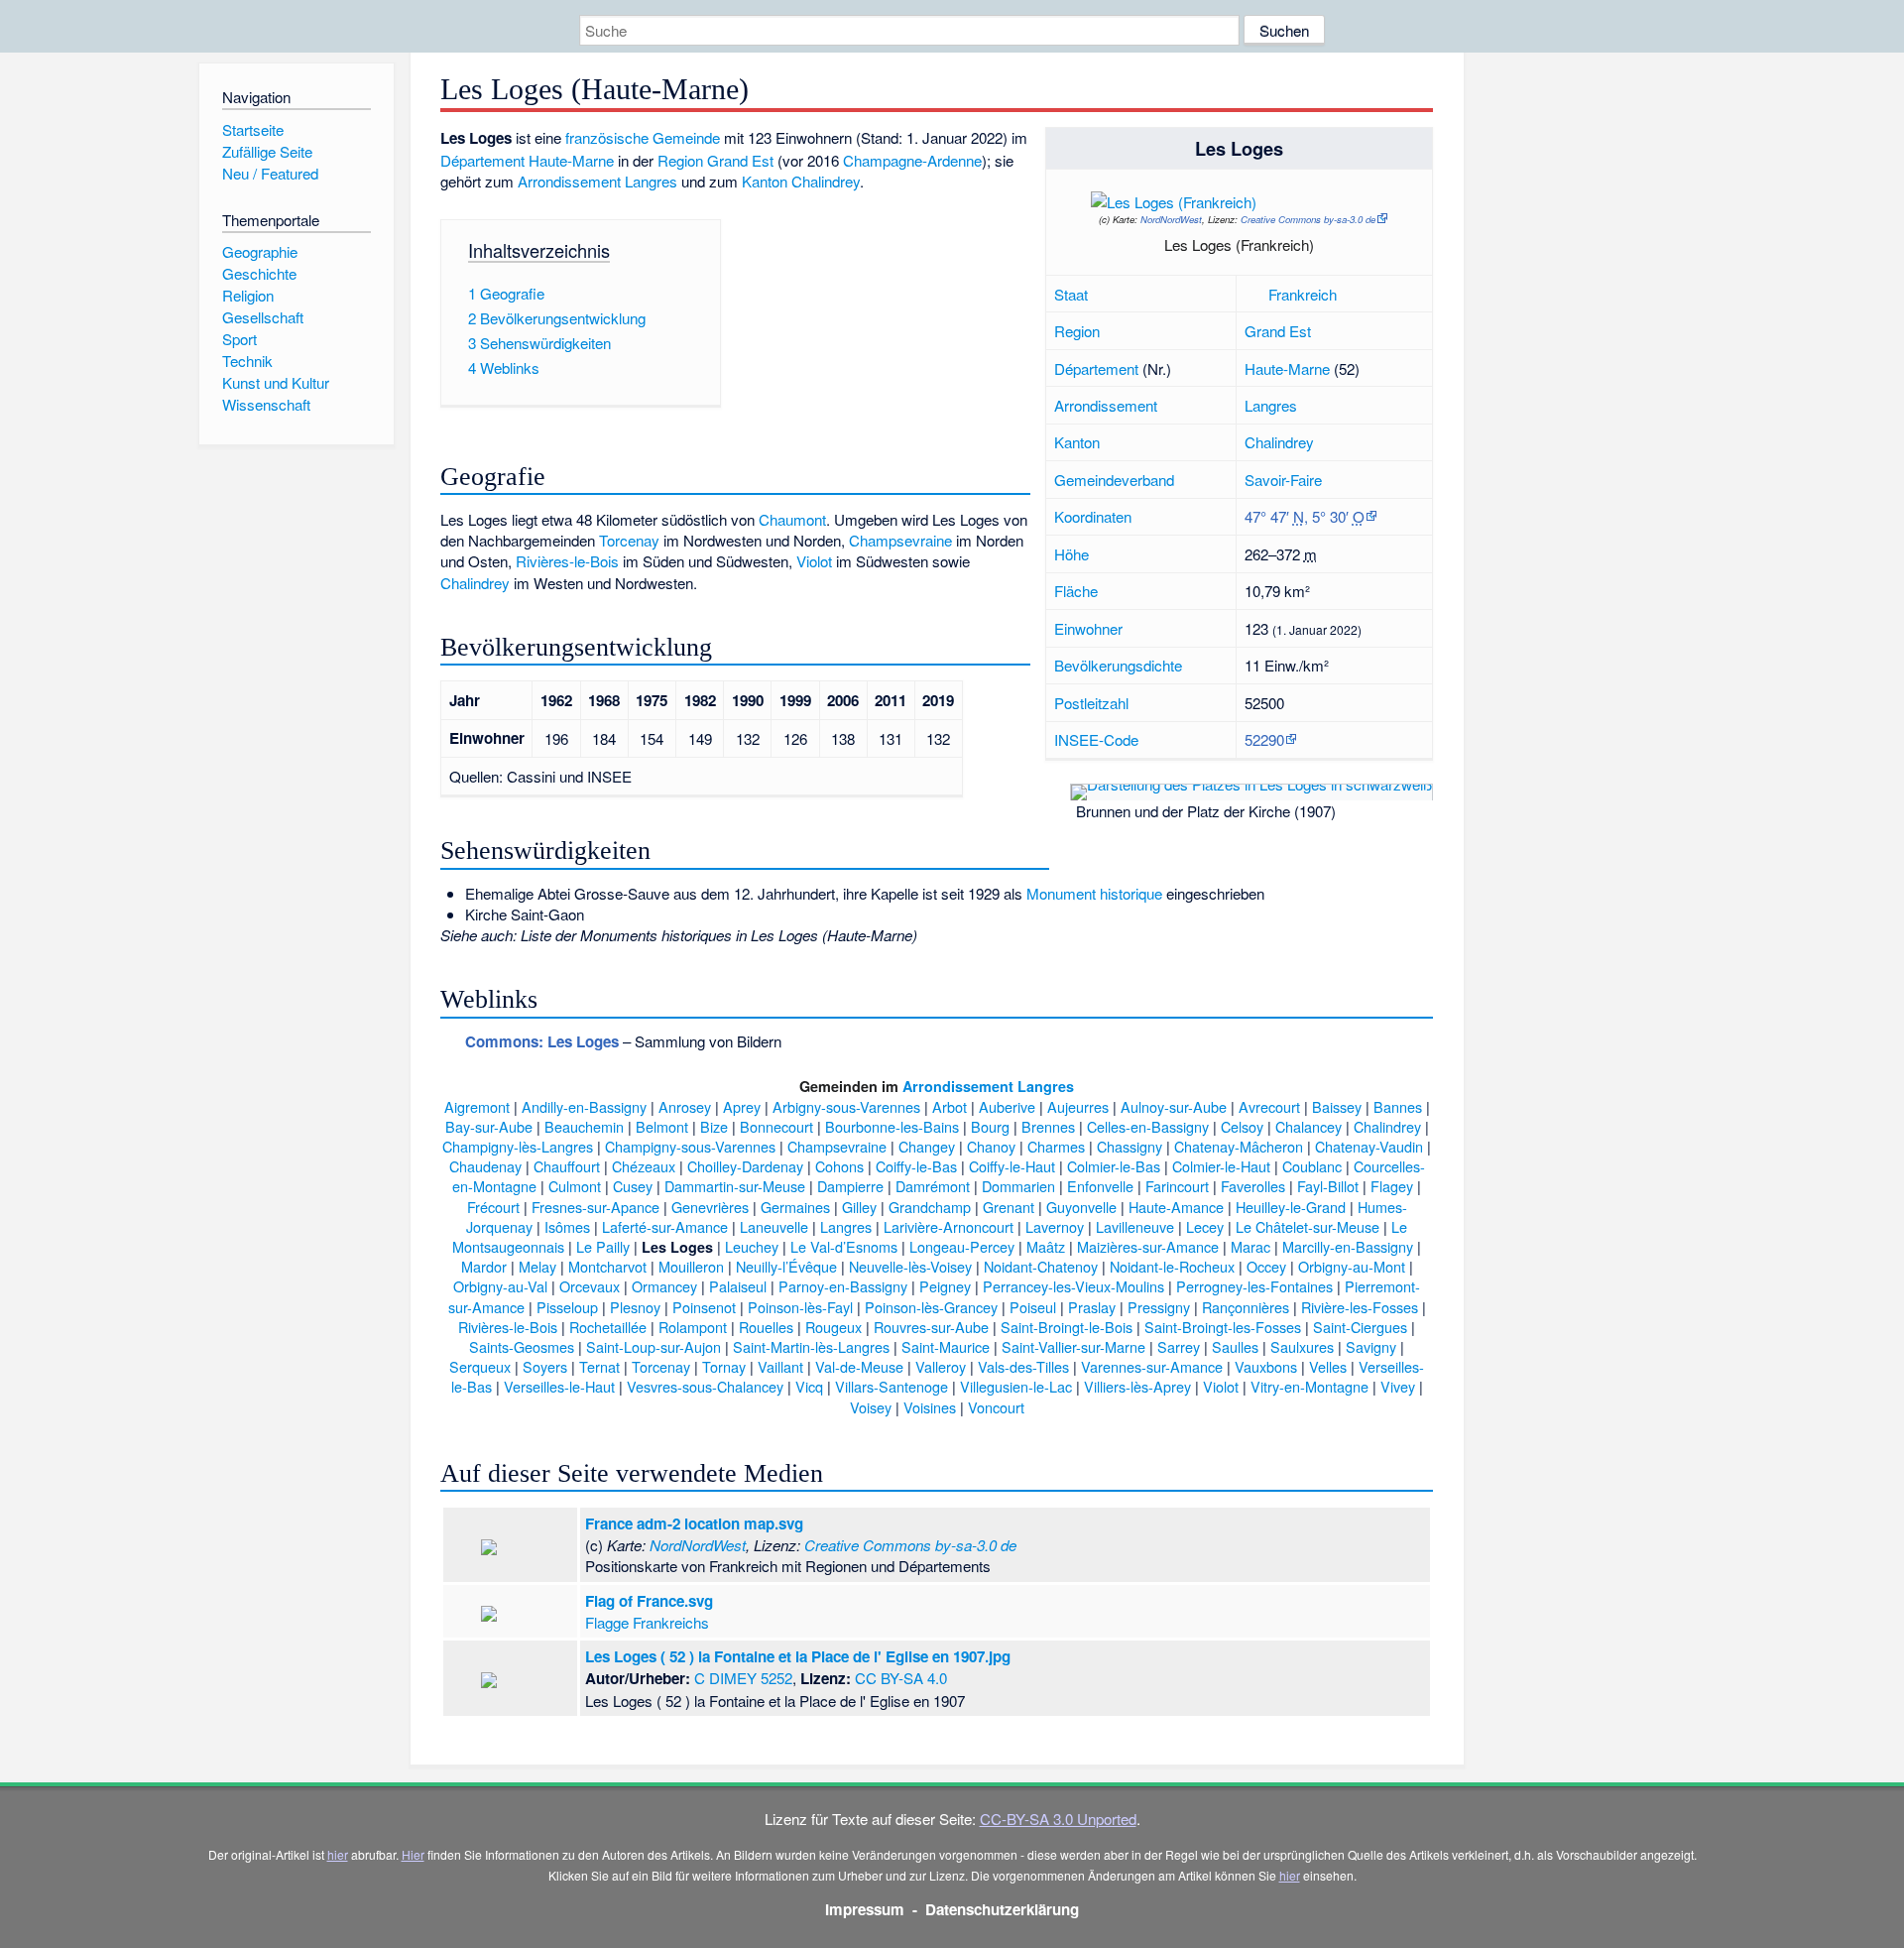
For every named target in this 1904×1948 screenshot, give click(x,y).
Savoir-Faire (1283, 480)
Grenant (1009, 1207)
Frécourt (493, 1207)
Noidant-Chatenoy (1041, 1266)
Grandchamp (930, 1207)
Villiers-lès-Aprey (1137, 1386)
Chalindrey (1279, 442)
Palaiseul (738, 1286)
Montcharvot (607, 1266)
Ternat (599, 1366)
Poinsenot (704, 1307)
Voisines (930, 1407)
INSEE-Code (1096, 739)
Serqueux (480, 1366)
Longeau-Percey (962, 1246)
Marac (1250, 1246)
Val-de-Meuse (859, 1366)
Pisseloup (567, 1307)
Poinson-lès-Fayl (800, 1307)
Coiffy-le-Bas (916, 1166)
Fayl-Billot (1328, 1186)
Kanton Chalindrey (801, 181)
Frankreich (1303, 294)
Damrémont (933, 1186)
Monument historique (1094, 893)
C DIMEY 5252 (743, 1678)
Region (1077, 331)
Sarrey (1179, 1346)
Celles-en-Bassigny (1148, 1126)
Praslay (1092, 1307)
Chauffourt (567, 1166)
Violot (814, 561)
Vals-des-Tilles (1023, 1366)
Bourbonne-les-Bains (892, 1126)
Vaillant (780, 1366)
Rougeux (833, 1327)
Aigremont (477, 1106)
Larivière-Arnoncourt (949, 1226)
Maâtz (1046, 1246)
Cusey (633, 1186)
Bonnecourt (776, 1126)
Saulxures (1302, 1346)
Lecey (1205, 1226)
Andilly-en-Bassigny (584, 1106)
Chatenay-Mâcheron (1239, 1146)
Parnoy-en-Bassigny (843, 1286)
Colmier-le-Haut (1221, 1166)
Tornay (724, 1366)
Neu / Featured (270, 173)
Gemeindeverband (1114, 480)
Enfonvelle (1100, 1186)
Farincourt (1177, 1186)
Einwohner (1088, 628)
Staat (1071, 294)
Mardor (484, 1266)
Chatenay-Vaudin (1369, 1146)
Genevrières (710, 1207)
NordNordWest (1171, 219)
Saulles (1235, 1346)
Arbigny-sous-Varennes (846, 1106)
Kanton (1077, 442)
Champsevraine (900, 540)
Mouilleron (691, 1266)
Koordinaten (1093, 516)
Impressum (865, 1909)
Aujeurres (1078, 1106)
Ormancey (664, 1286)
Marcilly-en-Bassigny (1348, 1246)
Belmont (662, 1126)
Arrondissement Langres (597, 181)
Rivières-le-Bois (567, 561)
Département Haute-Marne (527, 160)
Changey (927, 1146)
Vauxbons (1266, 1366)
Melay (537, 1266)
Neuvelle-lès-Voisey (910, 1266)
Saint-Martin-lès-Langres (811, 1346)
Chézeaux (644, 1166)
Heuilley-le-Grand (1291, 1207)
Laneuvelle (774, 1226)
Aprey (742, 1106)
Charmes (1056, 1146)
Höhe (1071, 554)
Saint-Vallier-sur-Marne (1073, 1346)
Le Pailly (603, 1246)
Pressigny (1159, 1307)
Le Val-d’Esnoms (844, 1246)
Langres (1271, 405)
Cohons (839, 1166)
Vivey (1398, 1386)
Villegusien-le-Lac (1016, 1386)
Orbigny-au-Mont (1352, 1266)
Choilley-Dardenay (745, 1166)
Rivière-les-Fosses (1360, 1307)
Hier (413, 1854)
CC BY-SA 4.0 (901, 1678)
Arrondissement (1106, 405)
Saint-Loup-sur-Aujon (654, 1346)
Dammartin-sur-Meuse (735, 1186)
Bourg (990, 1126)
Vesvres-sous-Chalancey (705, 1386)
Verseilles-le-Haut (559, 1386)
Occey (1266, 1266)
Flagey (1392, 1186)
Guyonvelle (1081, 1207)
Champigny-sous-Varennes (690, 1146)
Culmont (575, 1186)
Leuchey (752, 1246)
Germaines (795, 1207)
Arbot (950, 1106)
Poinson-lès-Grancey (931, 1307)
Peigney (945, 1286)
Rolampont (693, 1327)
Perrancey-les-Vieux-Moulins (1073, 1286)
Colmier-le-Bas (1114, 1166)
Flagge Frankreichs (647, 1622)
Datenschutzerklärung (1002, 1909)
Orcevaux (590, 1286)
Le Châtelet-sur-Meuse (1308, 1226)
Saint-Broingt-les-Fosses (1223, 1327)
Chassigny (1130, 1146)
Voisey (871, 1407)
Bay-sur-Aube (489, 1126)
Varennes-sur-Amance (1152, 1366)
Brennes (1048, 1126)
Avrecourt (1269, 1106)
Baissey (1337, 1106)
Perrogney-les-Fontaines (1254, 1286)
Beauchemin (584, 1126)
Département (1096, 368)
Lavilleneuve (1135, 1226)
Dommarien (1018, 1186)
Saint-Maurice (946, 1346)
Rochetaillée (608, 1327)
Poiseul (1033, 1307)
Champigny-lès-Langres (518, 1146)
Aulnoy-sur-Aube (1174, 1106)
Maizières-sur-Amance (1148, 1246)
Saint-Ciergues (1360, 1327)
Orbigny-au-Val (500, 1286)
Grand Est (1278, 331)
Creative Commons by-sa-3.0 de (1308, 219)
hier (338, 1854)
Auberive (1007, 1106)
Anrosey (685, 1106)
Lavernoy (1055, 1226)
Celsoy (1242, 1126)
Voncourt (996, 1407)
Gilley (859, 1207)
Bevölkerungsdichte (1118, 665)
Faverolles (1253, 1186)
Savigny (1371, 1346)
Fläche (1076, 591)
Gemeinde (686, 137)
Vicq (809, 1386)
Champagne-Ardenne (912, 160)
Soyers (545, 1366)
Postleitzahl (1091, 703)
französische (607, 137)
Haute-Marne (1287, 368)
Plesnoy (635, 1307)
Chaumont (792, 519)
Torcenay (629, 540)
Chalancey (1309, 1126)
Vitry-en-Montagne (1309, 1386)
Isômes (567, 1226)
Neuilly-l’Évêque (786, 1266)
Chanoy (991, 1146)
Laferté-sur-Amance (665, 1226)
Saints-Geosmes (522, 1346)
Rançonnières (1246, 1307)
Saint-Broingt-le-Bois (1067, 1327)
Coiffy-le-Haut (1012, 1166)
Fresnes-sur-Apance (595, 1207)
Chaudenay (485, 1166)
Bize (714, 1126)
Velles (1328, 1366)
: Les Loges (542, 1041)
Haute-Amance (1176, 1207)
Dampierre (850, 1186)
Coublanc (1312, 1166)
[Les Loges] (1320, 206)
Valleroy (941, 1366)
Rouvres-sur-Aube (931, 1327)
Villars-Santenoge (892, 1386)
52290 (1264, 739)
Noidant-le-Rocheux (1172, 1266)
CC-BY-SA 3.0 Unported (1058, 1819)
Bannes (1398, 1106)
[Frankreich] (1254, 294)
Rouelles (766, 1327)
